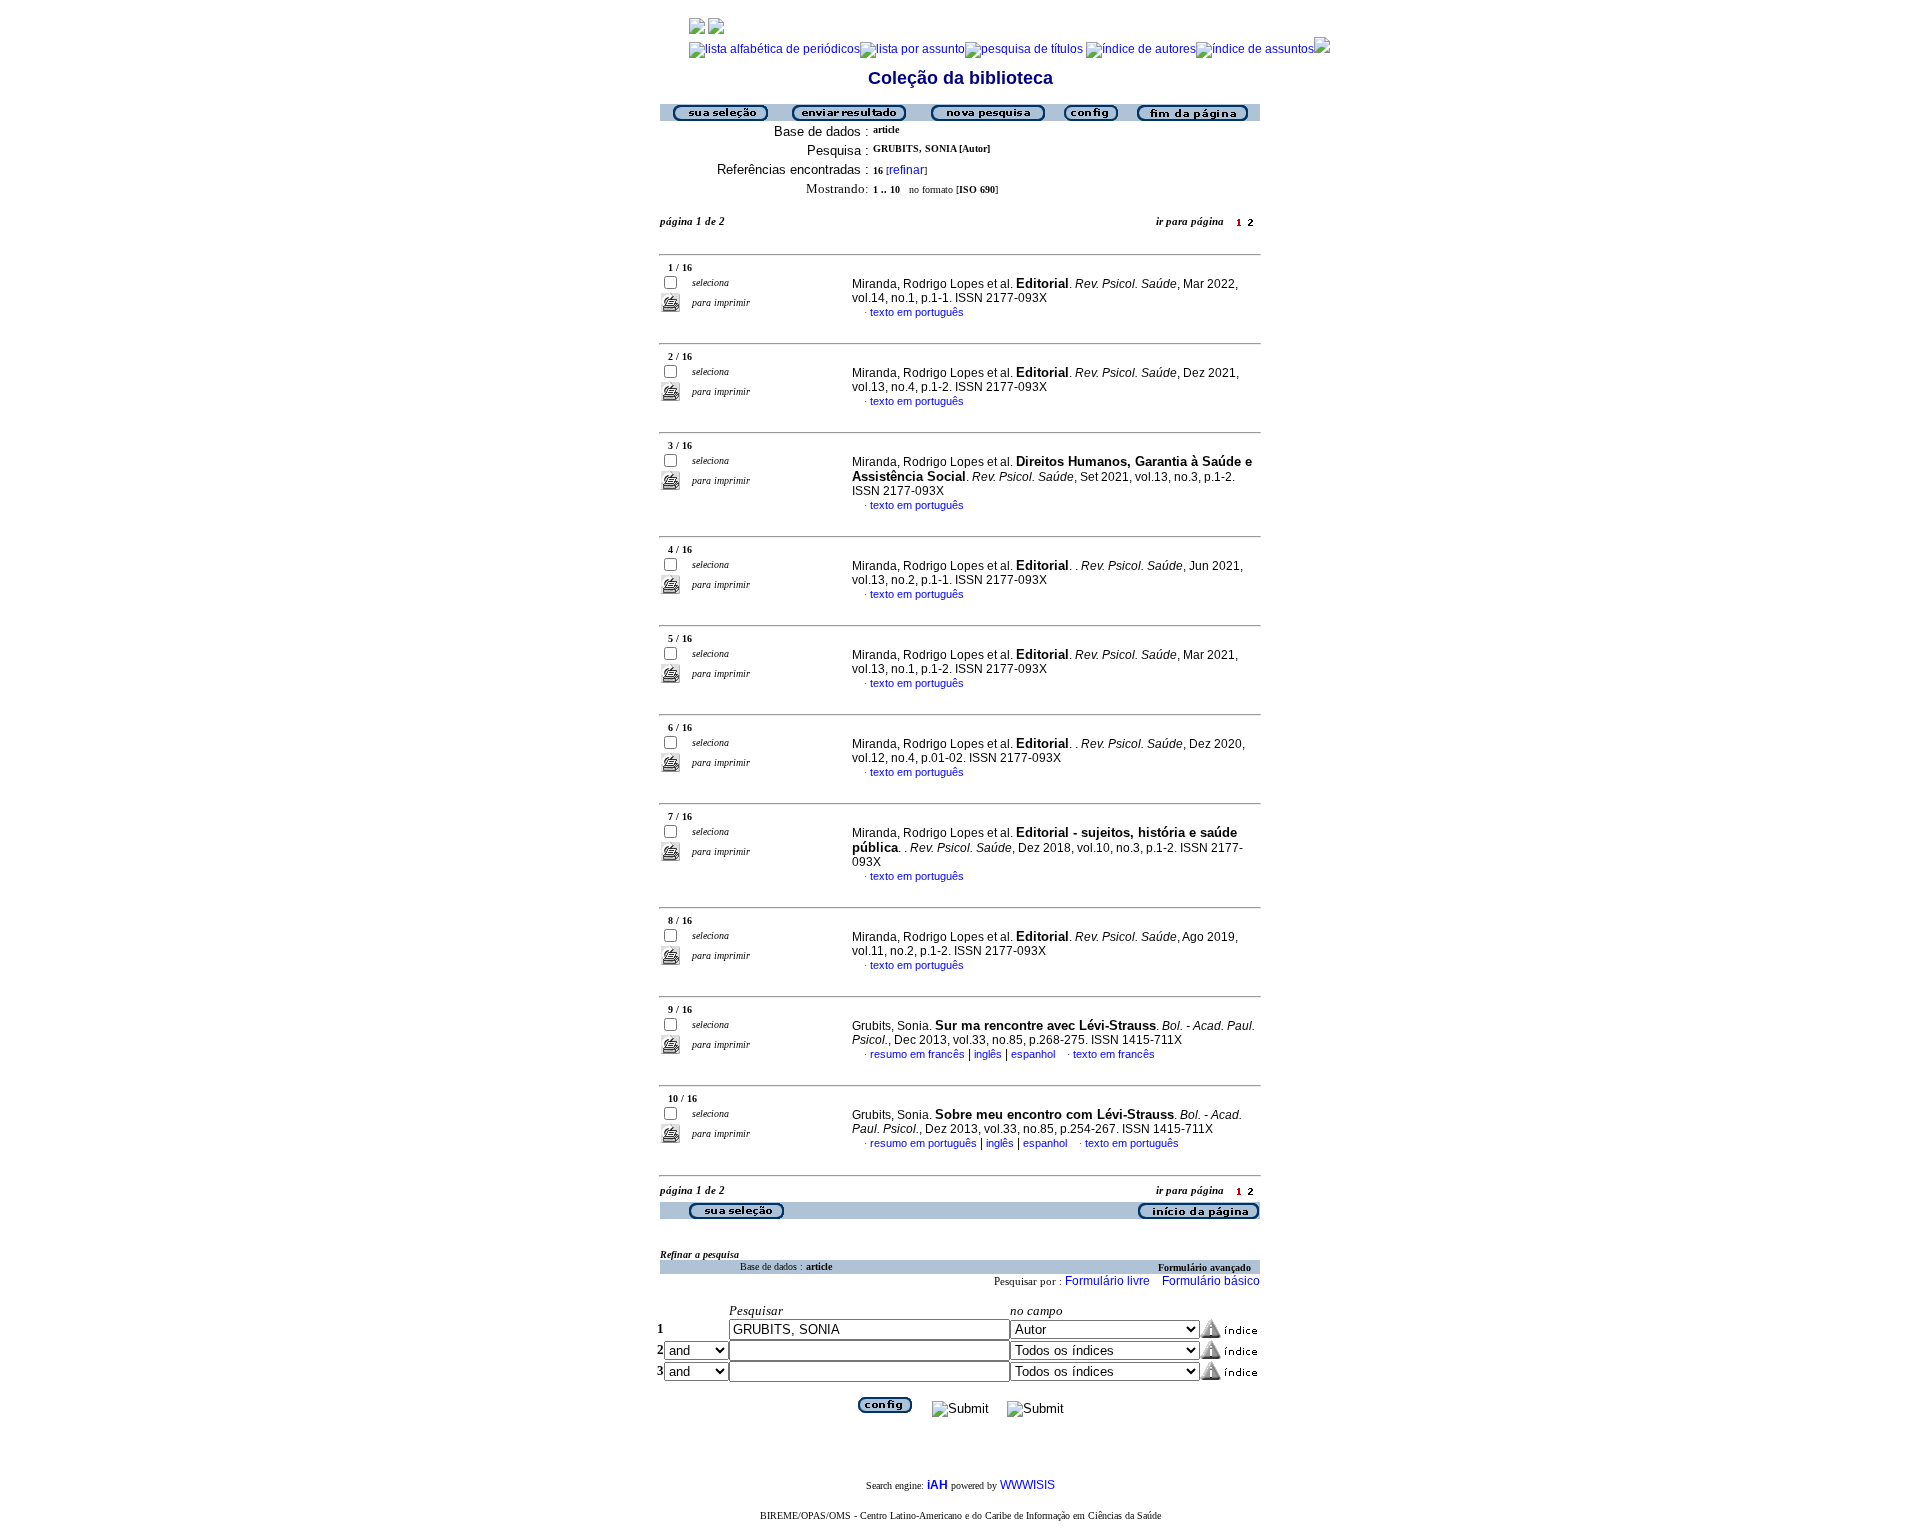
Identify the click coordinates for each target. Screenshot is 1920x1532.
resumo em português (923, 1143)
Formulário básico (1211, 1281)
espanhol (1033, 1054)
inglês (988, 1054)
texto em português (917, 312)
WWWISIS (1027, 1485)
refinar (906, 170)
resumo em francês (917, 1054)
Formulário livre (1107, 1281)
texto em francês (1114, 1054)
